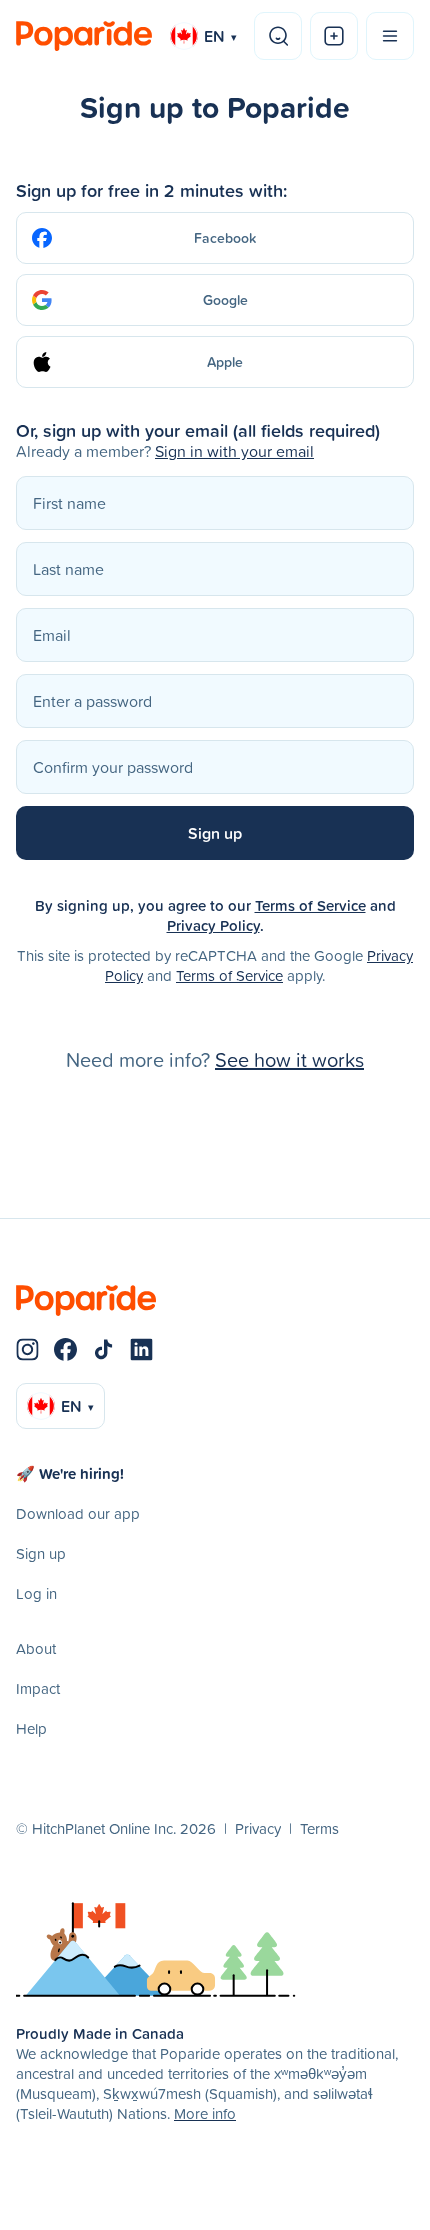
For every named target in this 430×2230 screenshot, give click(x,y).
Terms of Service (310, 905)
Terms (319, 1828)
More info (205, 2113)
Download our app (78, 1513)
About (36, 1648)
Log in (36, 1593)
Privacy (258, 1828)
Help (31, 1728)
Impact (38, 1688)
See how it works (289, 1059)
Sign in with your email (234, 451)
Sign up (41, 1553)
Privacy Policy (213, 925)
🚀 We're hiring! (70, 1473)
